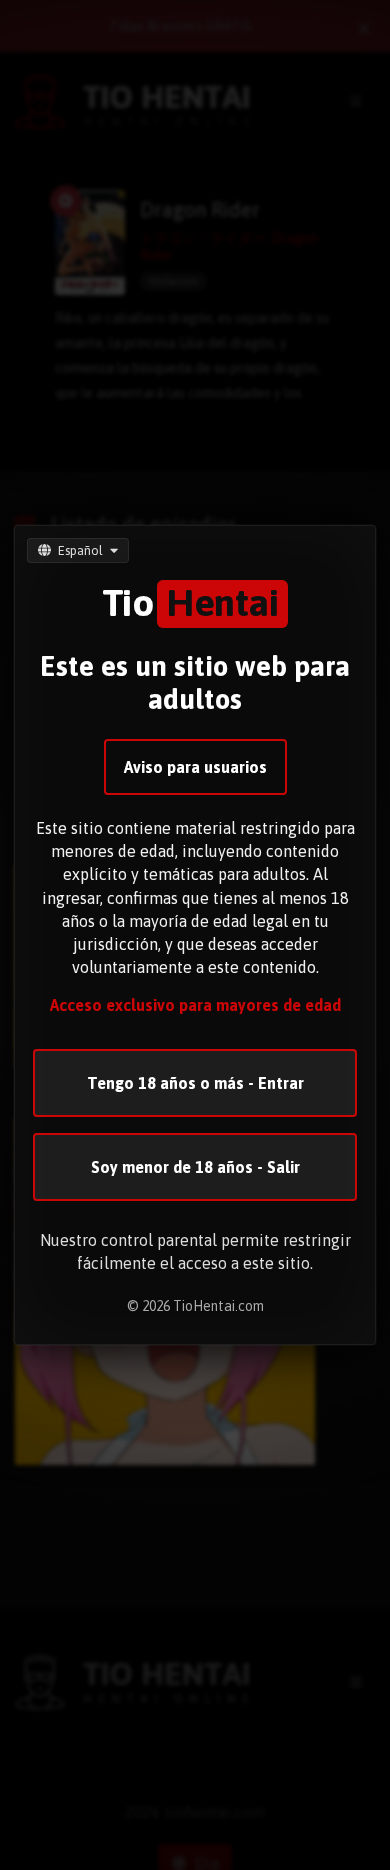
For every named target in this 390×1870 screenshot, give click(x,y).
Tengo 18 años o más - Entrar (195, 1083)
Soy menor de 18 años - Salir (195, 1167)
